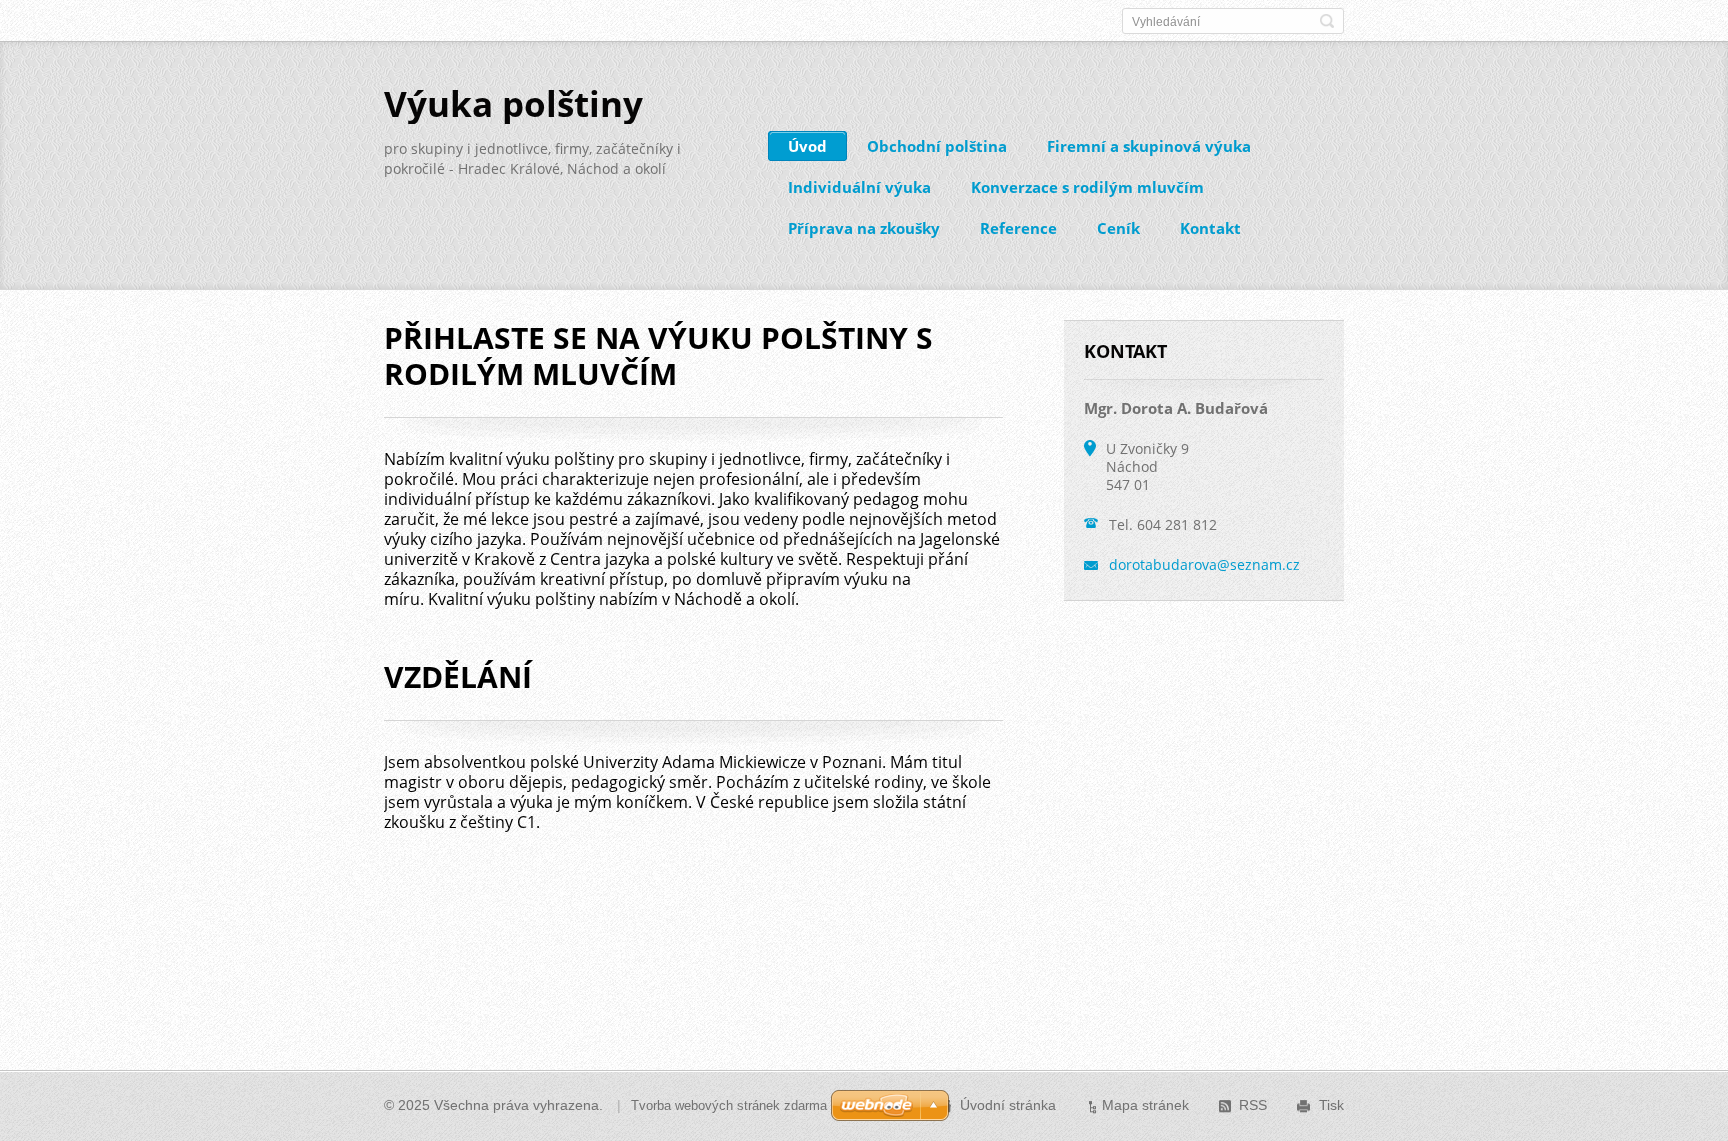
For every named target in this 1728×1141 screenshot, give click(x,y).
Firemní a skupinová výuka (1149, 146)
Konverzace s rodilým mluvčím (1087, 187)
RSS (1253, 1105)
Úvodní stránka (1008, 1105)
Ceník (1118, 228)
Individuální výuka (859, 187)
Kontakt (1210, 228)
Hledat (1327, 21)
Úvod (807, 146)
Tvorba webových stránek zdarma (729, 1105)
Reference (1018, 228)
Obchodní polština (937, 146)
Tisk (1331, 1105)
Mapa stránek (1145, 1105)
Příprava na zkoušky (864, 228)
